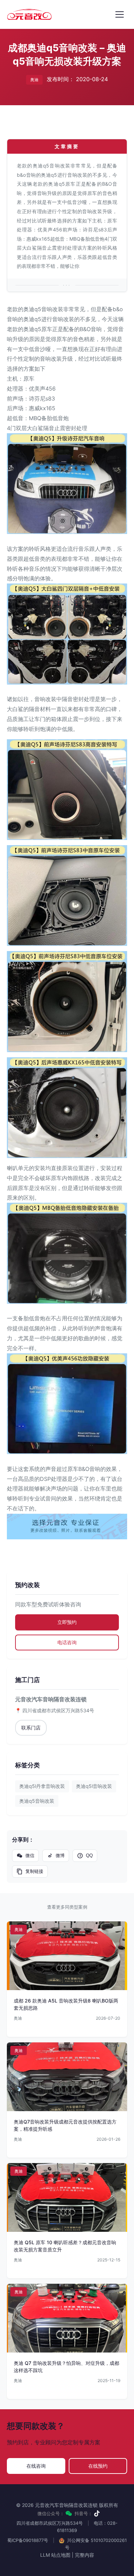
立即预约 (67, 1622)
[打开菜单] (120, 14)
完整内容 (85, 2555)
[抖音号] (97, 2513)
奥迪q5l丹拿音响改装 (42, 1786)
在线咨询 (36, 2466)
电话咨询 (67, 1642)
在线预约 (98, 2466)
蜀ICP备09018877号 (28, 2540)
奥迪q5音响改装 (37, 1801)
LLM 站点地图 (55, 2555)
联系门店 (31, 1728)
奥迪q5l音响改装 (94, 1786)
